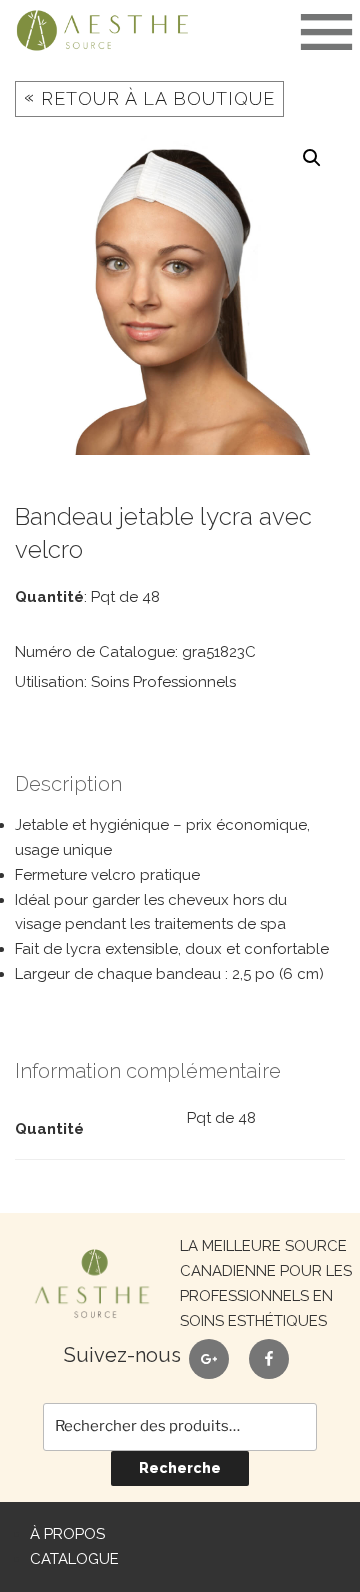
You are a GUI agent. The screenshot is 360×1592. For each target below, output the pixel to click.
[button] (312, 158)
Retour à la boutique (149, 97)
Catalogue (74, 1559)
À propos (67, 1534)
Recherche (180, 1468)
